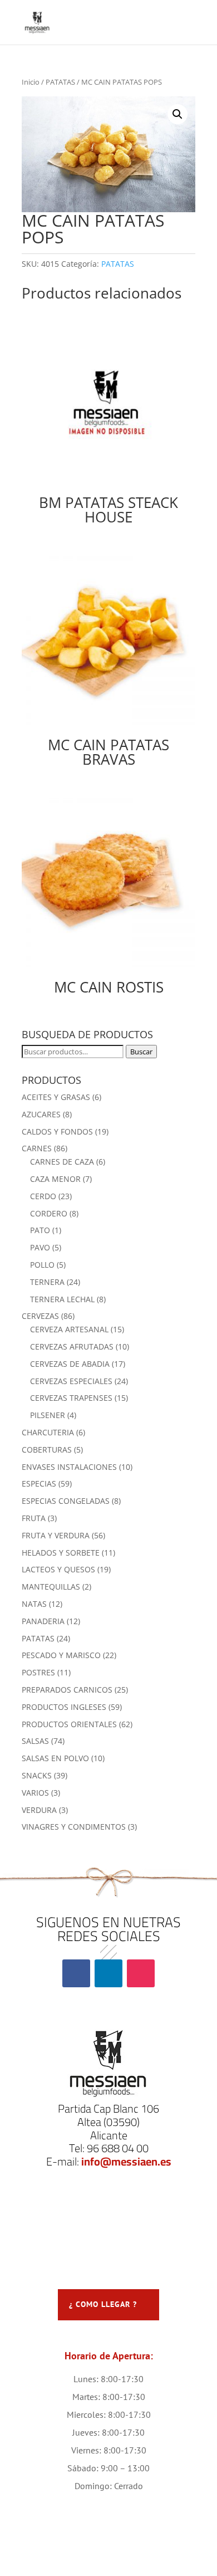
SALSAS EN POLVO (55, 1758)
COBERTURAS (47, 1450)
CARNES (37, 1148)
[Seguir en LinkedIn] (108, 1973)
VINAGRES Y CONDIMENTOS (74, 1827)
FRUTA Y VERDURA (56, 1535)
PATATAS (60, 82)
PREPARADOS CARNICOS (67, 1690)
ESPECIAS (39, 1483)
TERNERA (47, 1282)
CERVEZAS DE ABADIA (70, 1364)
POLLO (42, 1265)
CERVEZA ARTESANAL (69, 1329)
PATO (40, 1230)
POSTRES (38, 1672)
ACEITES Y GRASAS (56, 1097)
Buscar (141, 1052)
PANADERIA (43, 1621)
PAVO (40, 1247)
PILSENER (48, 1415)
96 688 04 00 (118, 2148)
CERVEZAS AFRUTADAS (72, 1346)
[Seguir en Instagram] (141, 1973)
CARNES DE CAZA (62, 1162)
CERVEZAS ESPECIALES (71, 1381)
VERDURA (39, 1810)
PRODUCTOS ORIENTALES (69, 1724)
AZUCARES (41, 1114)
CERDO (43, 1196)
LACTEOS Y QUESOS (58, 1569)
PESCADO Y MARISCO (61, 1655)
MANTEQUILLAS (51, 1587)
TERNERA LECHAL (62, 1299)
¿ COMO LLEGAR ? (103, 2304)
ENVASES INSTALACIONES (69, 1467)
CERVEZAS (40, 1316)
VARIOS (35, 1793)
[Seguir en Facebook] (76, 1973)
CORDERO (49, 1213)
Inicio (31, 82)
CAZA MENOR (55, 1179)
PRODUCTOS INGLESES (64, 1707)
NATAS (34, 1604)
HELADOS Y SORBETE (61, 1553)
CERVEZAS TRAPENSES (71, 1398)
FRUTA (34, 1518)
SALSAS (35, 1741)
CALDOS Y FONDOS (57, 1131)
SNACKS (37, 1775)
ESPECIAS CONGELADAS (66, 1501)
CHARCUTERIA (48, 1432)
